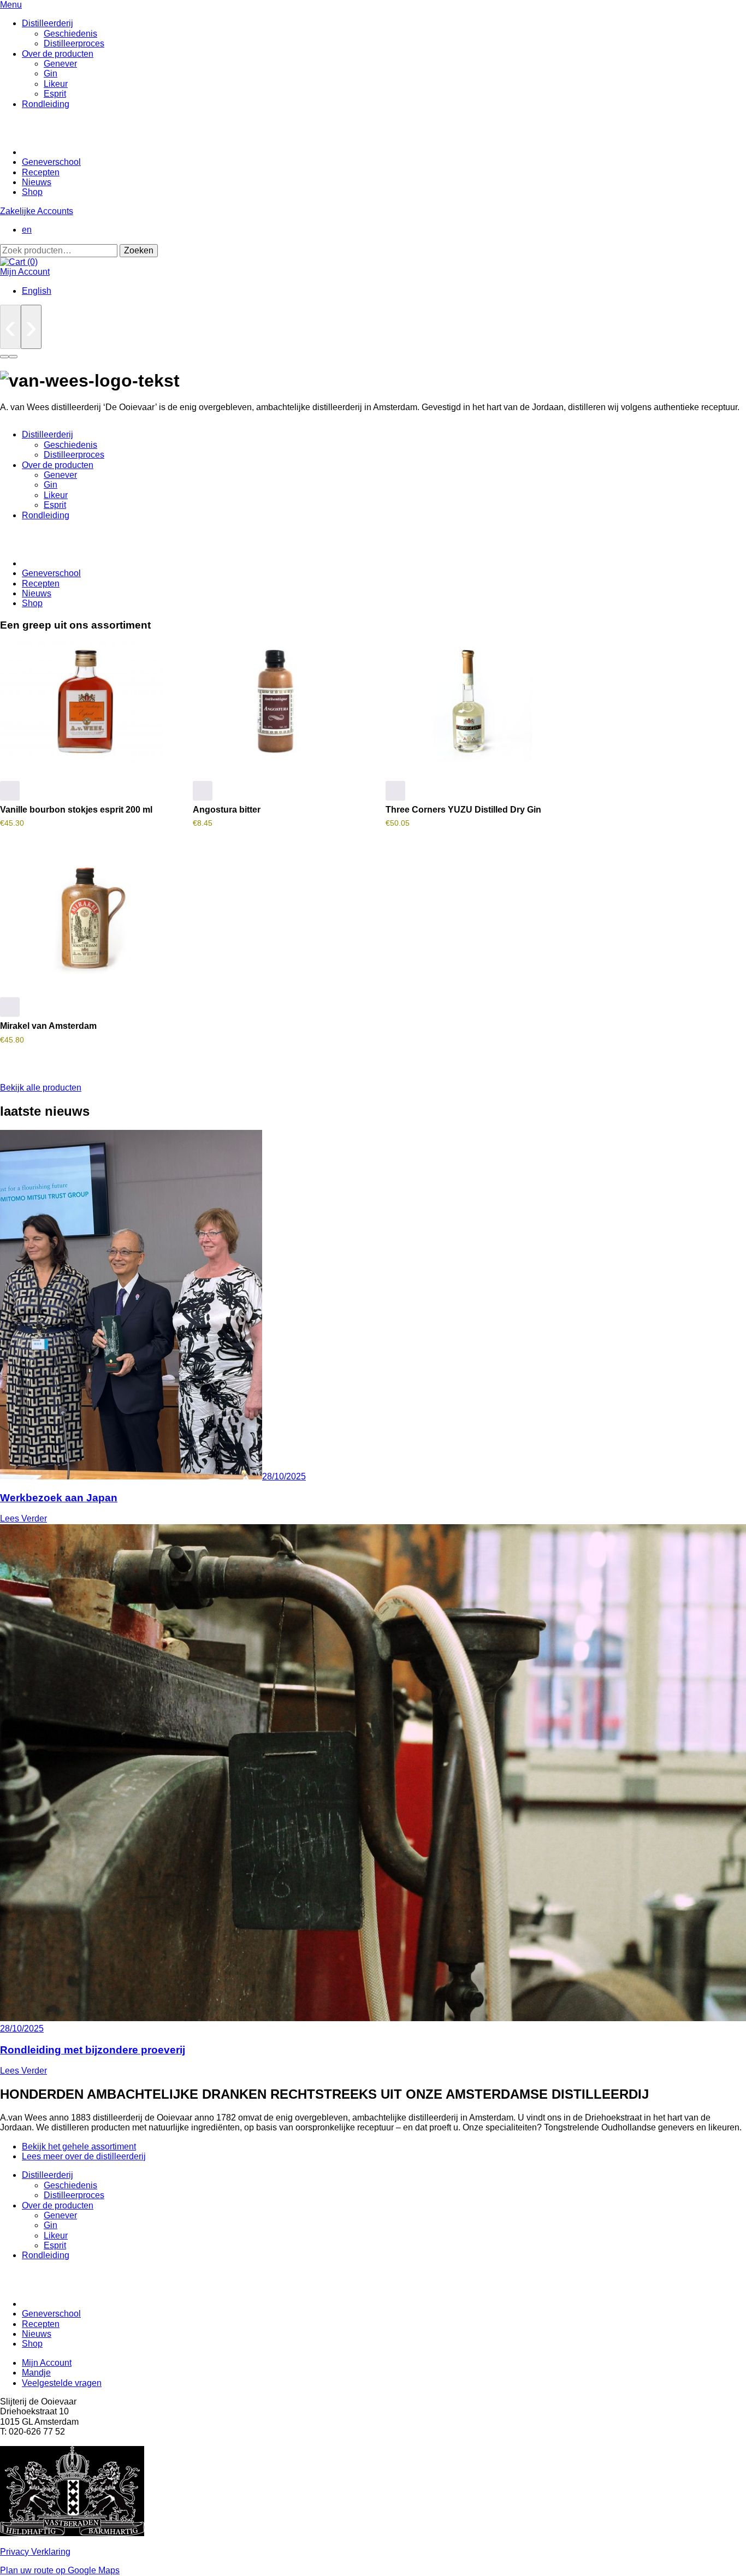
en (27, 230)
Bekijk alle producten (41, 1088)
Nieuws (37, 182)
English (37, 291)
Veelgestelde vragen (62, 2383)
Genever (60, 64)
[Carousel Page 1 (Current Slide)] (4, 357)
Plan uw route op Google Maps (60, 2570)
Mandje (36, 2373)
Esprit (55, 94)
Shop (32, 192)
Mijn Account (25, 272)
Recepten (41, 172)
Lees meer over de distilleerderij (84, 2156)
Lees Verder (23, 1518)
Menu (11, 5)
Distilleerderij (48, 23)
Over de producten (58, 54)
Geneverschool (51, 162)
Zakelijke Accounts (37, 211)
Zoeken (139, 250)
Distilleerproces (74, 43)
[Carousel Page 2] (13, 357)
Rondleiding (46, 104)
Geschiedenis (70, 34)
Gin (51, 73)
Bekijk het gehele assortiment (79, 2146)
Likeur (56, 84)
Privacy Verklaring (35, 2552)
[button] (10, 791)
